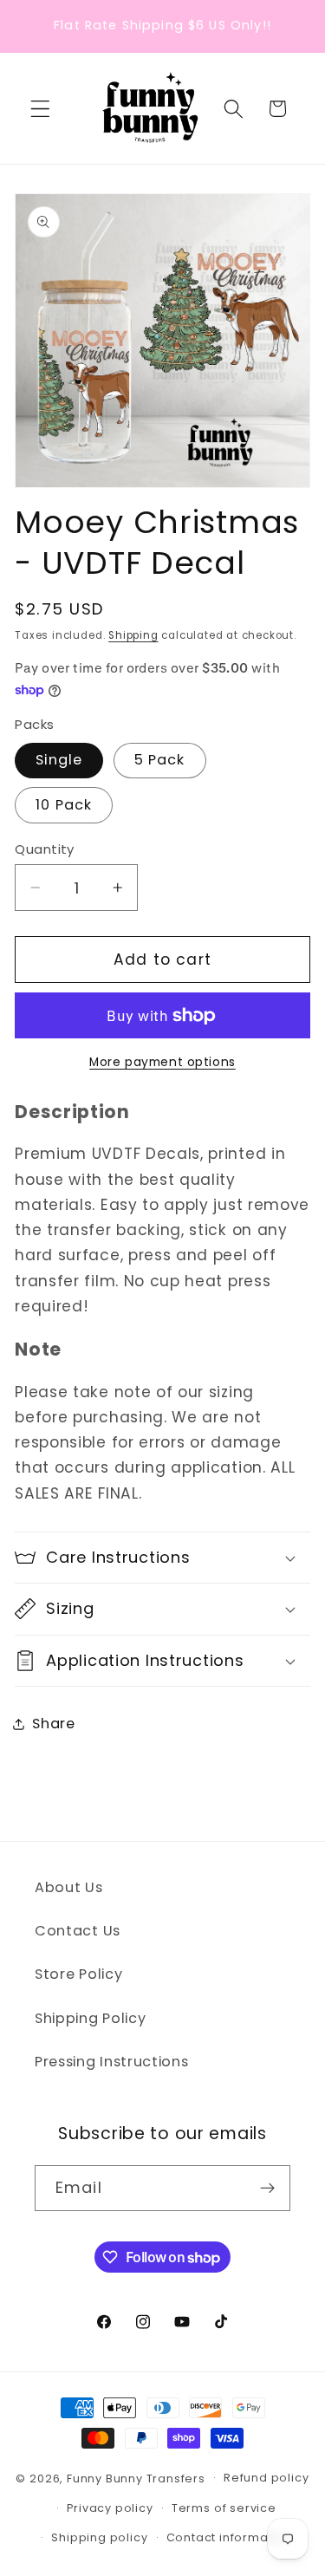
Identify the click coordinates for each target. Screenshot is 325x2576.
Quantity (45, 849)
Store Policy (78, 1974)
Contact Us (78, 1931)
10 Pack (64, 805)
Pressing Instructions (112, 2062)
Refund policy (266, 2478)
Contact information (229, 2537)
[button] (40, 109)
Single (59, 760)
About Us (69, 1887)
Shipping (133, 635)
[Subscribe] (267, 2189)
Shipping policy (99, 2537)
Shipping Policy (90, 2018)
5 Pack (160, 760)
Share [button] (53, 1724)
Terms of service (224, 2508)
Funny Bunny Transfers (136, 2478)
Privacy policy (110, 2508)
